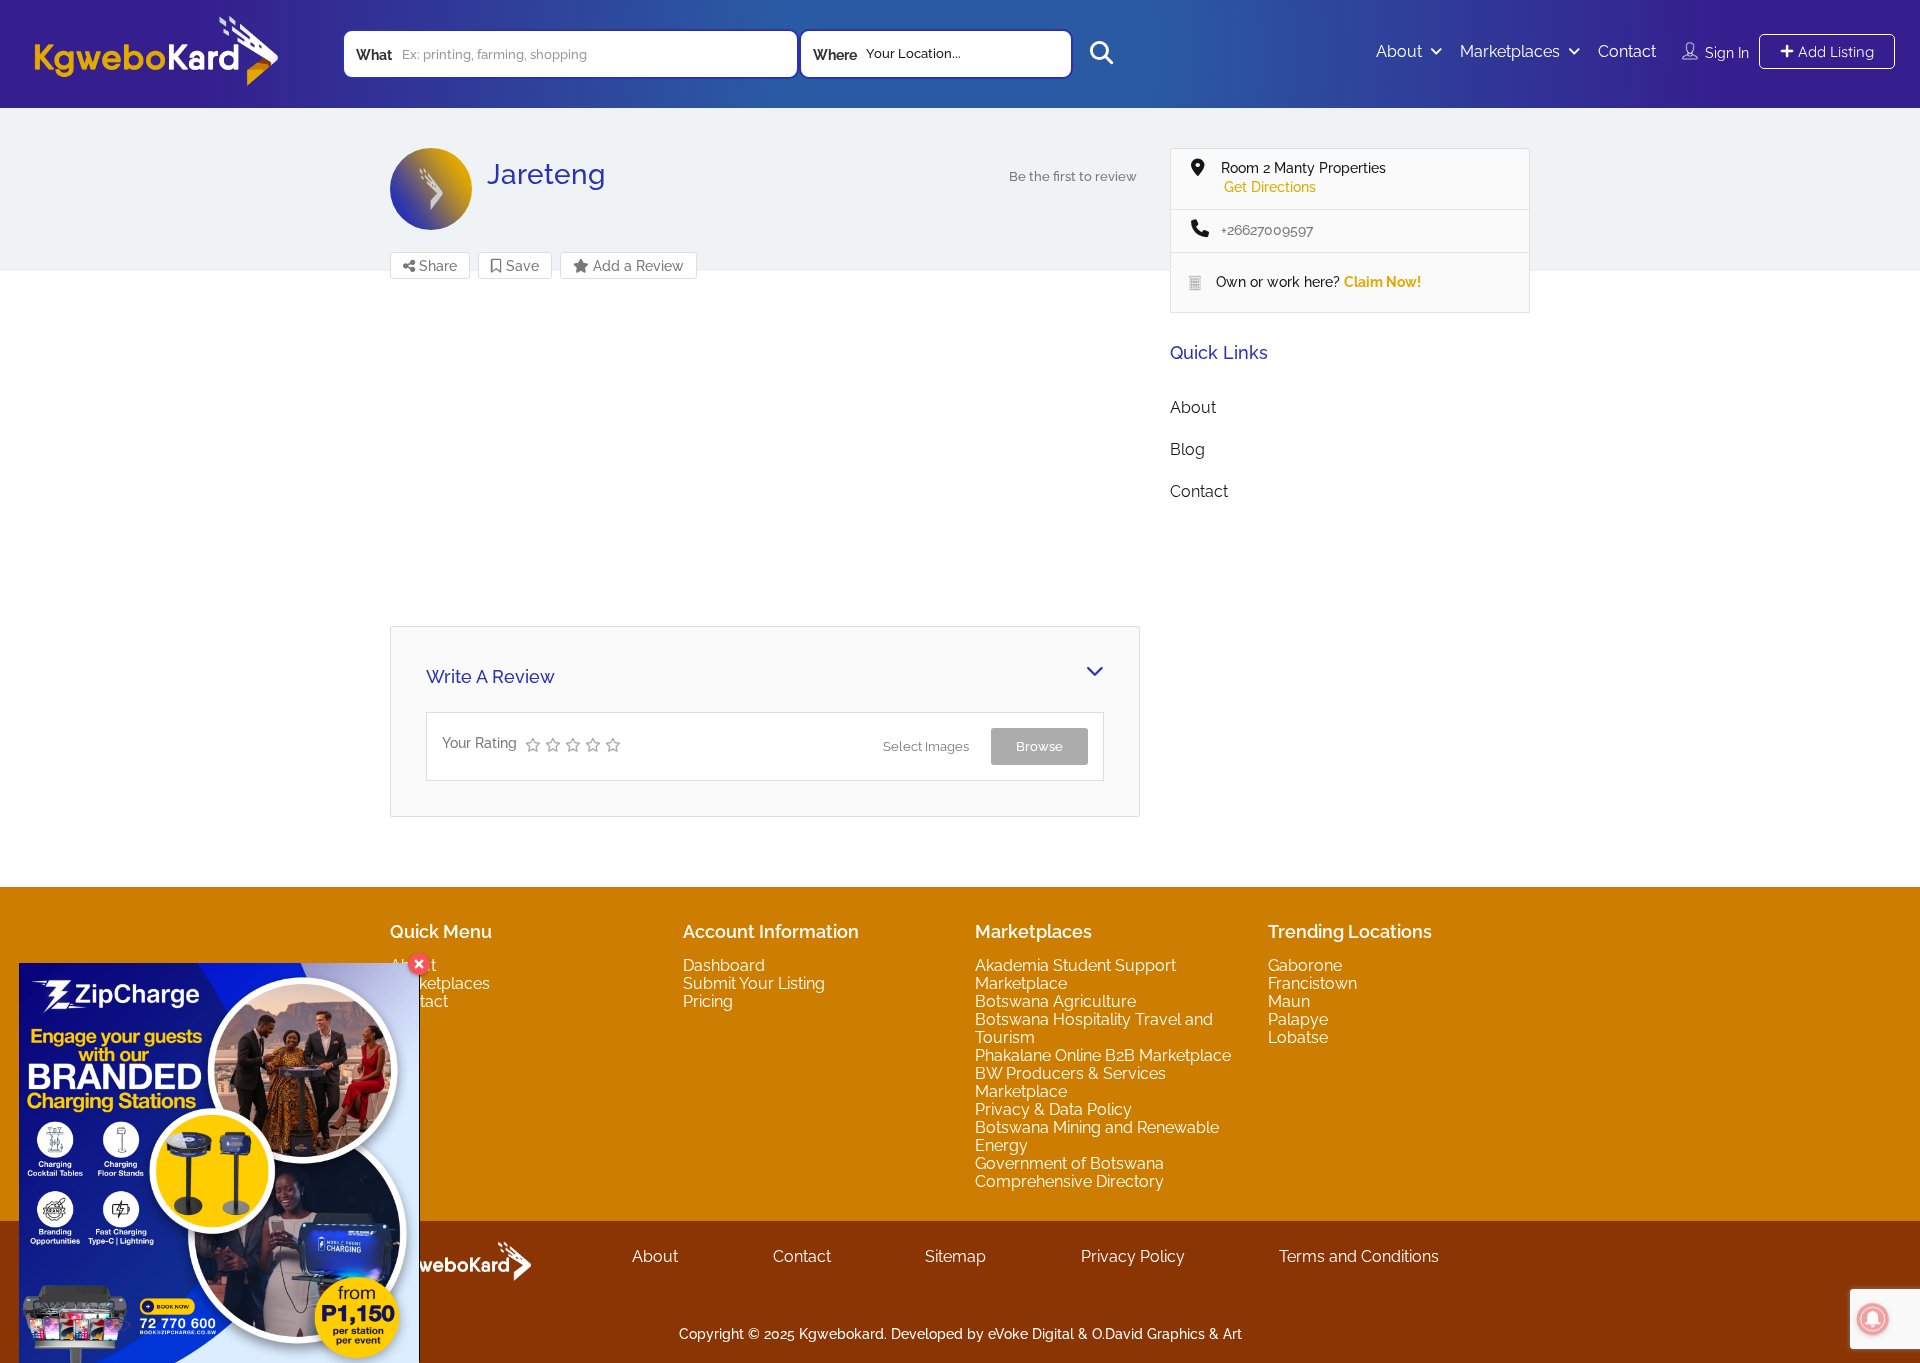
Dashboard (724, 965)
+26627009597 (1267, 230)
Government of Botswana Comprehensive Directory (1069, 1172)
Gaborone (1305, 965)
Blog (1187, 449)
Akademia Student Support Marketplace (1075, 974)
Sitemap (955, 1256)
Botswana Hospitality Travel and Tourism (1094, 1028)
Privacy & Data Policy (1053, 1109)
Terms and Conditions (1359, 1256)
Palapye (1298, 1019)
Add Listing (1834, 51)
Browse (1039, 746)
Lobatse (1298, 1037)
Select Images (926, 746)
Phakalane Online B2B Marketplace (1103, 1055)
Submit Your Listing (754, 983)
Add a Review (636, 266)
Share (436, 266)
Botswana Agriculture (1055, 1001)
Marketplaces (1510, 51)
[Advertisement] (765, 451)
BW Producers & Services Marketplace (1070, 1082)
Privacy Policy (1133, 1256)
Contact (1627, 51)
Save (520, 266)
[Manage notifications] (1873, 1319)
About (1399, 51)
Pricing (708, 1001)
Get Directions (1270, 187)
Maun (1289, 1001)
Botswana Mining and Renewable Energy (1097, 1136)
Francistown (1312, 983)
